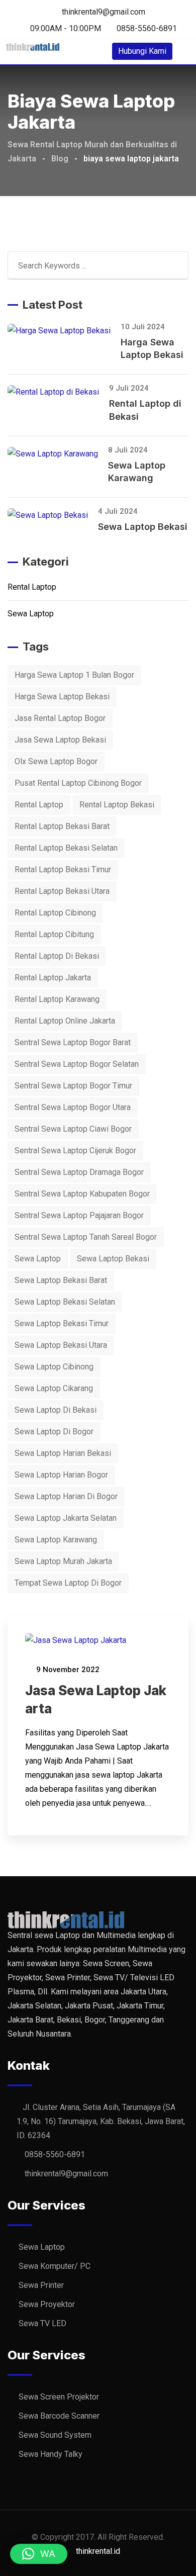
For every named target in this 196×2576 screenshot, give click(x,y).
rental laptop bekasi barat (62, 826)
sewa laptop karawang (56, 1540)
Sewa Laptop (31, 614)
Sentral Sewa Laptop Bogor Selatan (77, 1064)
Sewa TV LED (42, 2323)
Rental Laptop (32, 587)
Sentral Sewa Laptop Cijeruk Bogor (75, 1151)
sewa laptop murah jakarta (63, 1561)
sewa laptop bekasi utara (61, 1345)
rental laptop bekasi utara (62, 891)
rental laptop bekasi (117, 805)
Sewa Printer (41, 2285)
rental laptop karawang (57, 999)
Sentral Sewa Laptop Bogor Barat (73, 1042)
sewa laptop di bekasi (56, 1410)
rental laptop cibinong (55, 913)
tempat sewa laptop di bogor (68, 1583)
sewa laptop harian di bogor (66, 1496)
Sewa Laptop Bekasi (143, 527)
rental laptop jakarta (53, 978)
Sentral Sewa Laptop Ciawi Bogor (73, 1129)
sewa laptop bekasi (113, 1259)
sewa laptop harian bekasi (63, 1453)
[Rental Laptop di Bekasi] (58, 392)
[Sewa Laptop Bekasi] (53, 515)
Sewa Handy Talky (51, 2454)
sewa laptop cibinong (54, 1367)
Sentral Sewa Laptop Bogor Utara (73, 1107)
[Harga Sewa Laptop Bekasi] (64, 331)
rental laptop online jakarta (65, 1021)
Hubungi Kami (142, 51)
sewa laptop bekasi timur (62, 1323)
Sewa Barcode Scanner (59, 2416)
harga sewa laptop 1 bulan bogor (74, 675)
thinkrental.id (98, 2551)
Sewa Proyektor (47, 2304)
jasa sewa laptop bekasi (60, 740)
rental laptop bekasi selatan (66, 848)
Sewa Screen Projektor (59, 2397)
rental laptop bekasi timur (63, 869)
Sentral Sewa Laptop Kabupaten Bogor (82, 1194)
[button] (39, 2554)
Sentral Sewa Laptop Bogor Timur (73, 1086)
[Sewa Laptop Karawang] (58, 454)
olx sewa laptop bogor (56, 761)
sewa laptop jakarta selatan (66, 1518)
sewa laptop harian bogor (61, 1475)
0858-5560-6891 (147, 28)
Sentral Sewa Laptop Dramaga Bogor (79, 1172)
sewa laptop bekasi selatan (65, 1302)
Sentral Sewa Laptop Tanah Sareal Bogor (86, 1237)
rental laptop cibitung (54, 934)
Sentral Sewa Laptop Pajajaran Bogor (79, 1215)
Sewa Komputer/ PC (55, 2266)
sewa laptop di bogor (54, 1432)
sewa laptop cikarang (54, 1388)
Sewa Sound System (55, 2435)
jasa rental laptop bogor (60, 718)
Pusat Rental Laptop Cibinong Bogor (78, 783)
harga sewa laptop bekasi (62, 697)
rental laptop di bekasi (57, 956)
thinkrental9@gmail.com (104, 12)
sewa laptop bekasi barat (61, 1280)
